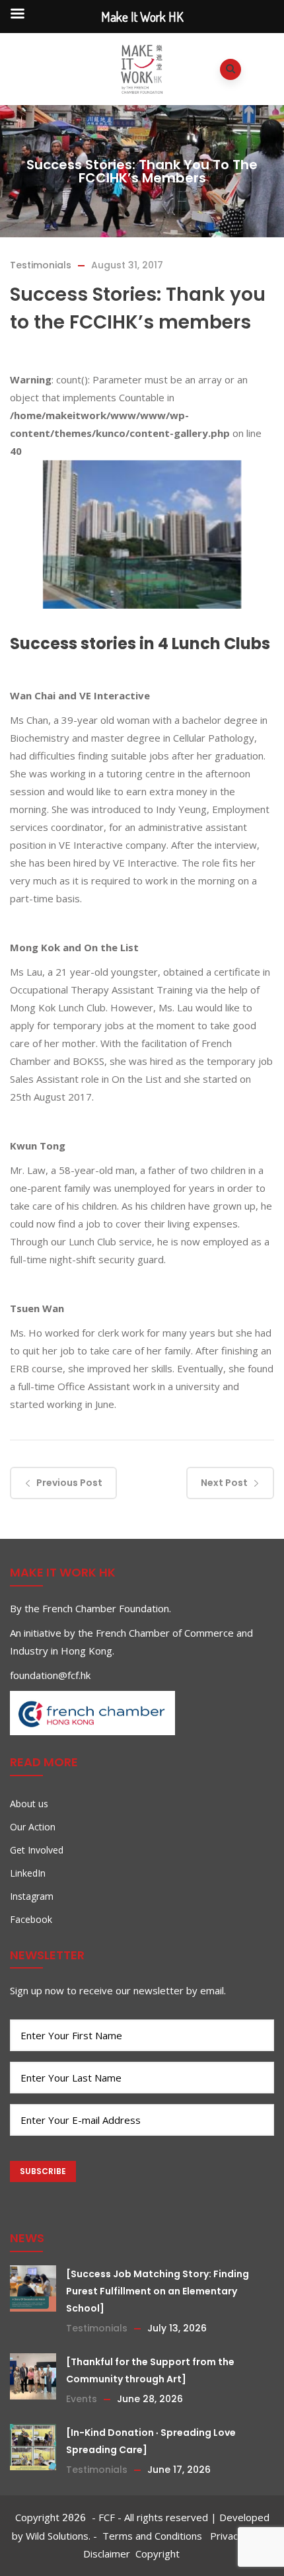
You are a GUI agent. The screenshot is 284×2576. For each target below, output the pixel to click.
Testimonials (41, 265)
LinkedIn (28, 1873)
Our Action (33, 1827)
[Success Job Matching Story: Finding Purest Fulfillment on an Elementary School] (158, 2291)
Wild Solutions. (58, 2536)
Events (82, 2399)
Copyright (158, 2554)
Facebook (31, 1919)
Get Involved (37, 1850)
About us (29, 1804)
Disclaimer (107, 2554)
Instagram (32, 1896)
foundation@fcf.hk (50, 1675)
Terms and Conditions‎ (154, 2536)
